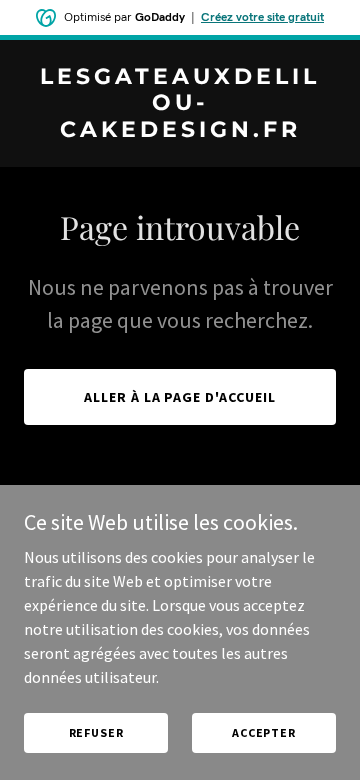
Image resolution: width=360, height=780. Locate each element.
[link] (180, 131)
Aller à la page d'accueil (180, 397)
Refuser (96, 732)
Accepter (264, 732)
